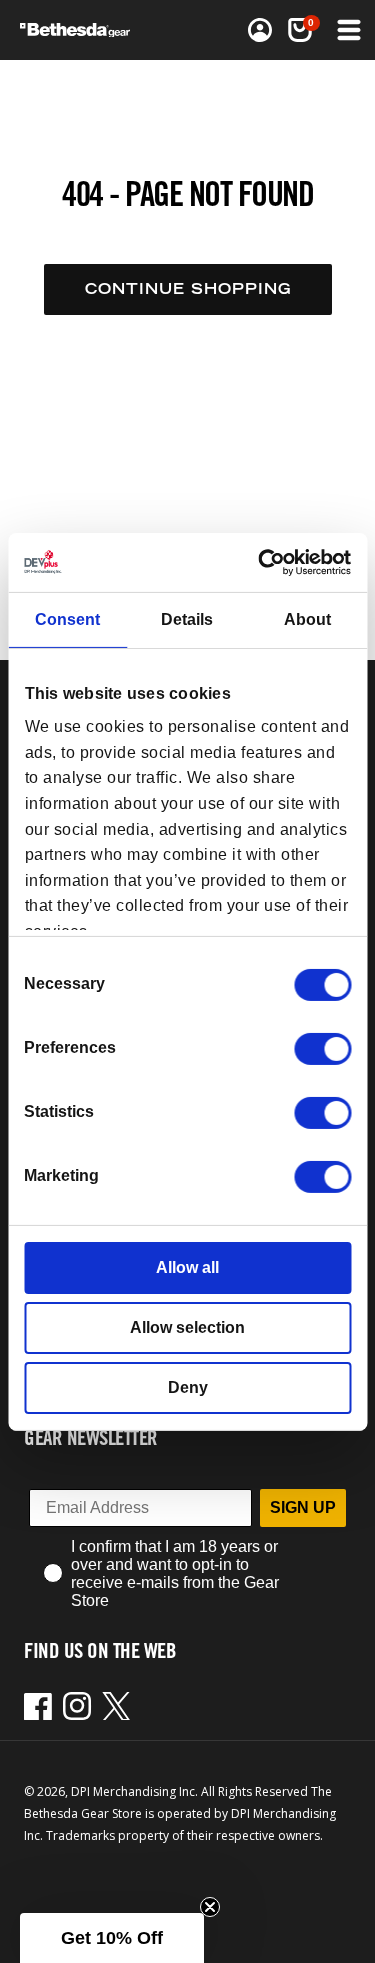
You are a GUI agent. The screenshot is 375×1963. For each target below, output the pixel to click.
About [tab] (307, 619)
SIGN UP (303, 1507)
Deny (188, 1387)
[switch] (322, 1049)
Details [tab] (187, 619)
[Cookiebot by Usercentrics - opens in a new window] (266, 561)
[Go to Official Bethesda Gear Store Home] (81, 30)
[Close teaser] (210, 1907)
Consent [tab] (67, 619)
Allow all (187, 1267)
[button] (347, 30)
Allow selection (187, 1327)
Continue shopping (188, 288)
